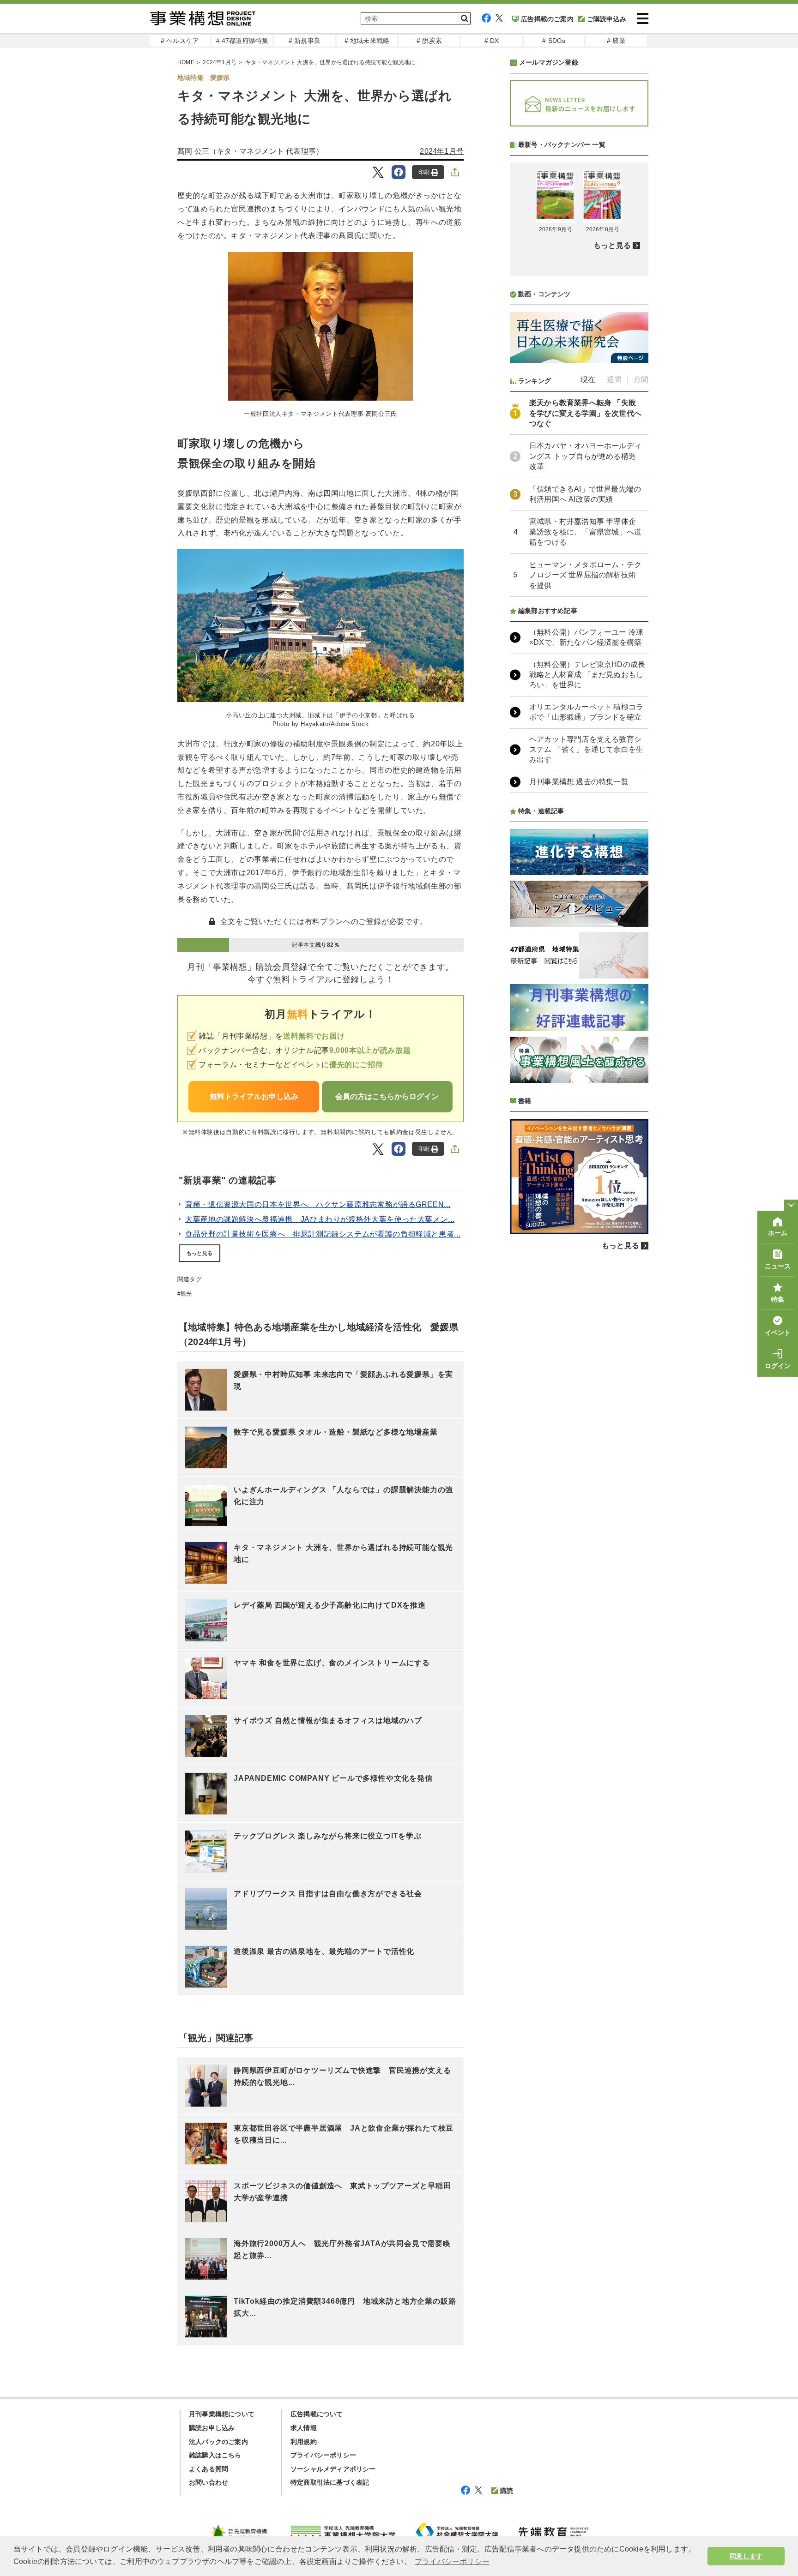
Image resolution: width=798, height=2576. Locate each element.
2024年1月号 (220, 62)
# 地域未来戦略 (367, 41)
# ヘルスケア (180, 41)
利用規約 (304, 2442)
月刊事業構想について (222, 2414)
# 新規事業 (305, 41)
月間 (641, 380)
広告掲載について (317, 2414)
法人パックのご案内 (218, 2442)
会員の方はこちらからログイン (387, 1096)
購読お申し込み (212, 2428)
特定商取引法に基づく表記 (330, 2482)
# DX (492, 41)
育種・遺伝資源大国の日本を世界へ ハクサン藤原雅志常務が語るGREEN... (318, 1204)
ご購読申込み (607, 19)
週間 (614, 380)
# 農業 (616, 41)
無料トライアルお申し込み (254, 1096)
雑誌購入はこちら (215, 2455)
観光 (186, 1294)
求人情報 (304, 2428)
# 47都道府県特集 (242, 41)
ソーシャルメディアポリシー (333, 2469)
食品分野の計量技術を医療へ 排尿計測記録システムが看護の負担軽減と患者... (323, 1234)
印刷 (424, 172)
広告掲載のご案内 (547, 19)
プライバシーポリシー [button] (452, 2561)
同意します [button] (746, 2556)
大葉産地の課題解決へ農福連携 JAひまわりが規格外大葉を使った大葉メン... (320, 1219)
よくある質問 (209, 2469)
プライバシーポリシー (323, 2455)
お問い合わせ (209, 2482)
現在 (588, 380)
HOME (186, 62)
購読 (507, 2491)
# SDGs (554, 41)
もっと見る (199, 1253)
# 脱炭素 (429, 41)
